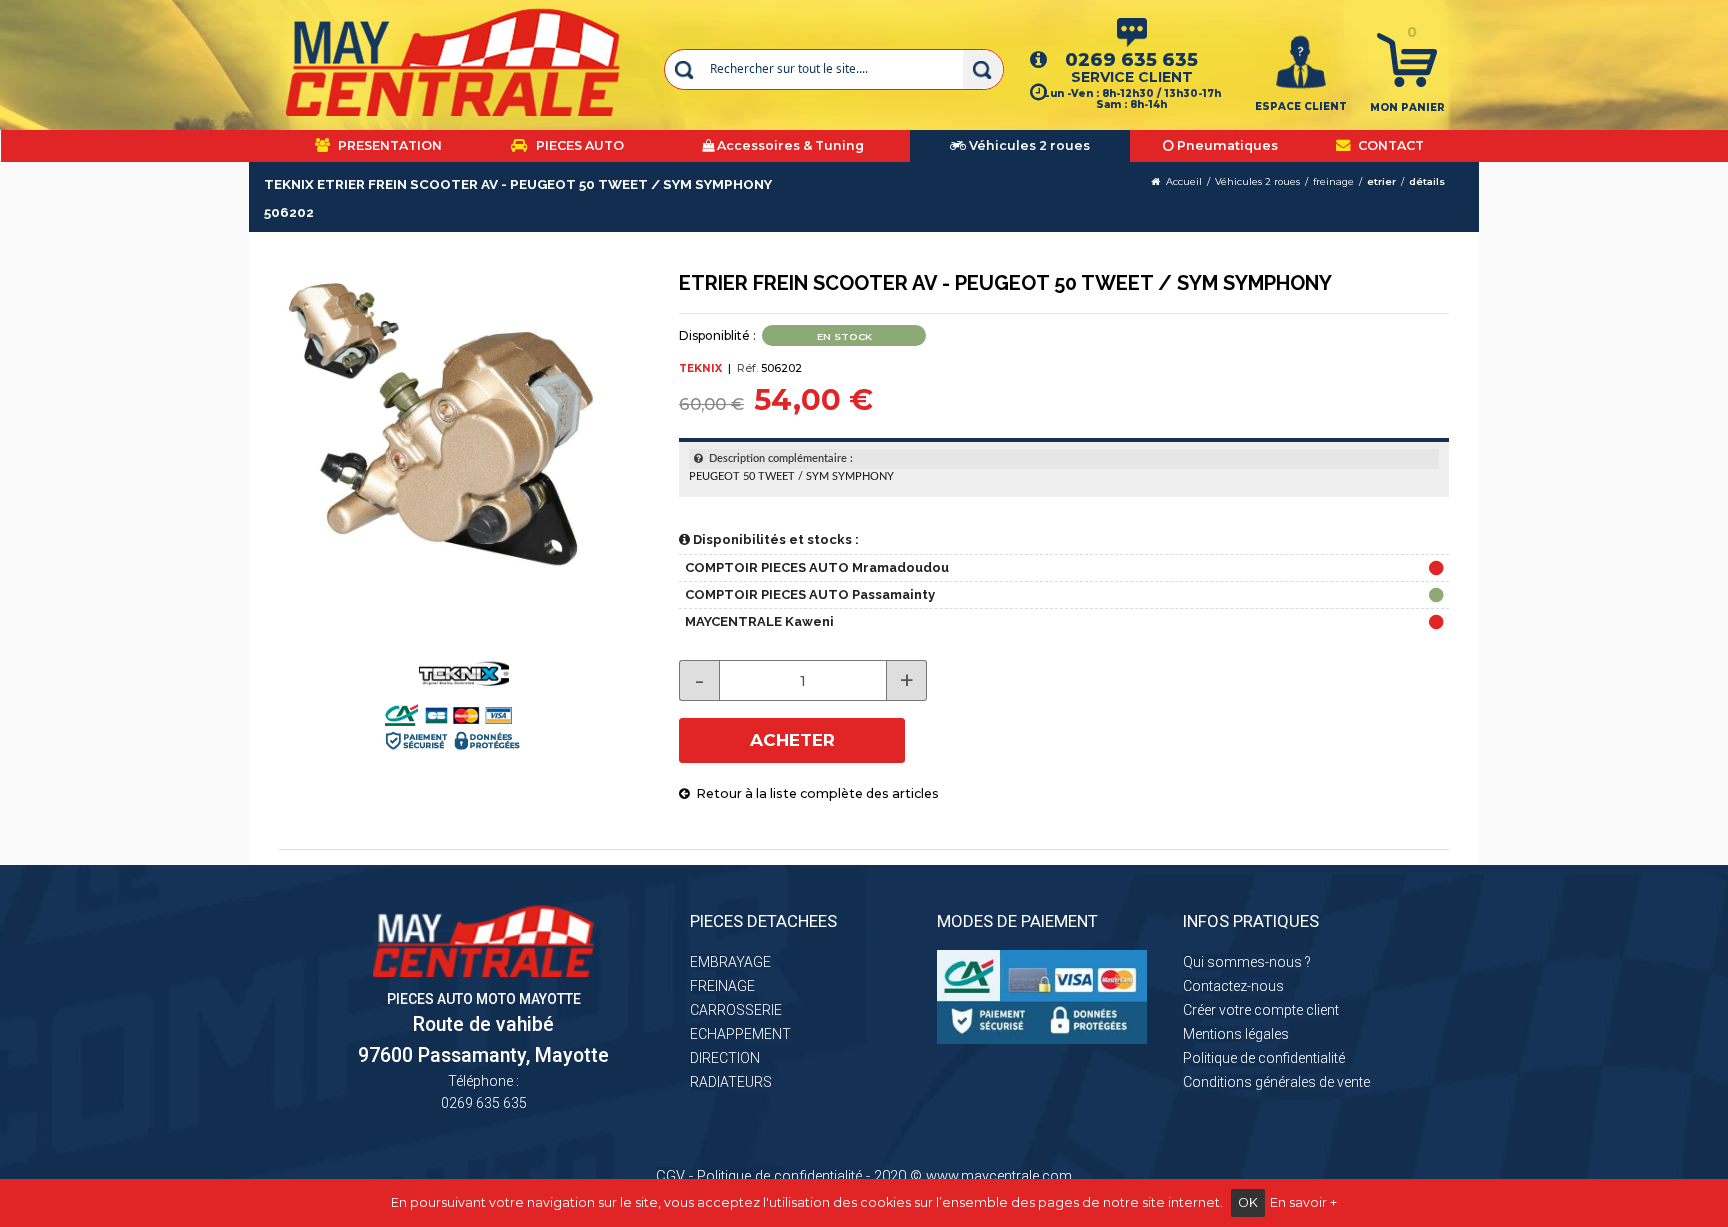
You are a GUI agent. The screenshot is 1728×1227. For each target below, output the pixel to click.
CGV (670, 1176)
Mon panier (1407, 107)
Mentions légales (1236, 1034)
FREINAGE (722, 986)
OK (1248, 1202)
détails (1427, 181)
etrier (1381, 181)
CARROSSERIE (736, 1010)
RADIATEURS (731, 1082)
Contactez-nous (1233, 986)
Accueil (1184, 181)
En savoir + (1303, 1202)
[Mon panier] (1407, 59)
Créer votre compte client (1261, 1010)
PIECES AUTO (578, 145)
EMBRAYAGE (730, 962)
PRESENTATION (388, 145)
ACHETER (792, 740)
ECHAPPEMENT (740, 1034)
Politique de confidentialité (1264, 1058)
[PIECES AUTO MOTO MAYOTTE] (453, 62)
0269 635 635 (1131, 59)
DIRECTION (725, 1058)
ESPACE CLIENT (1301, 106)
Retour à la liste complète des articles (814, 793)
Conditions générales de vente (1276, 1082)
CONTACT (1389, 145)
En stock (844, 336)
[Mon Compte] (1301, 61)
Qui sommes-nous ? (1247, 962)
